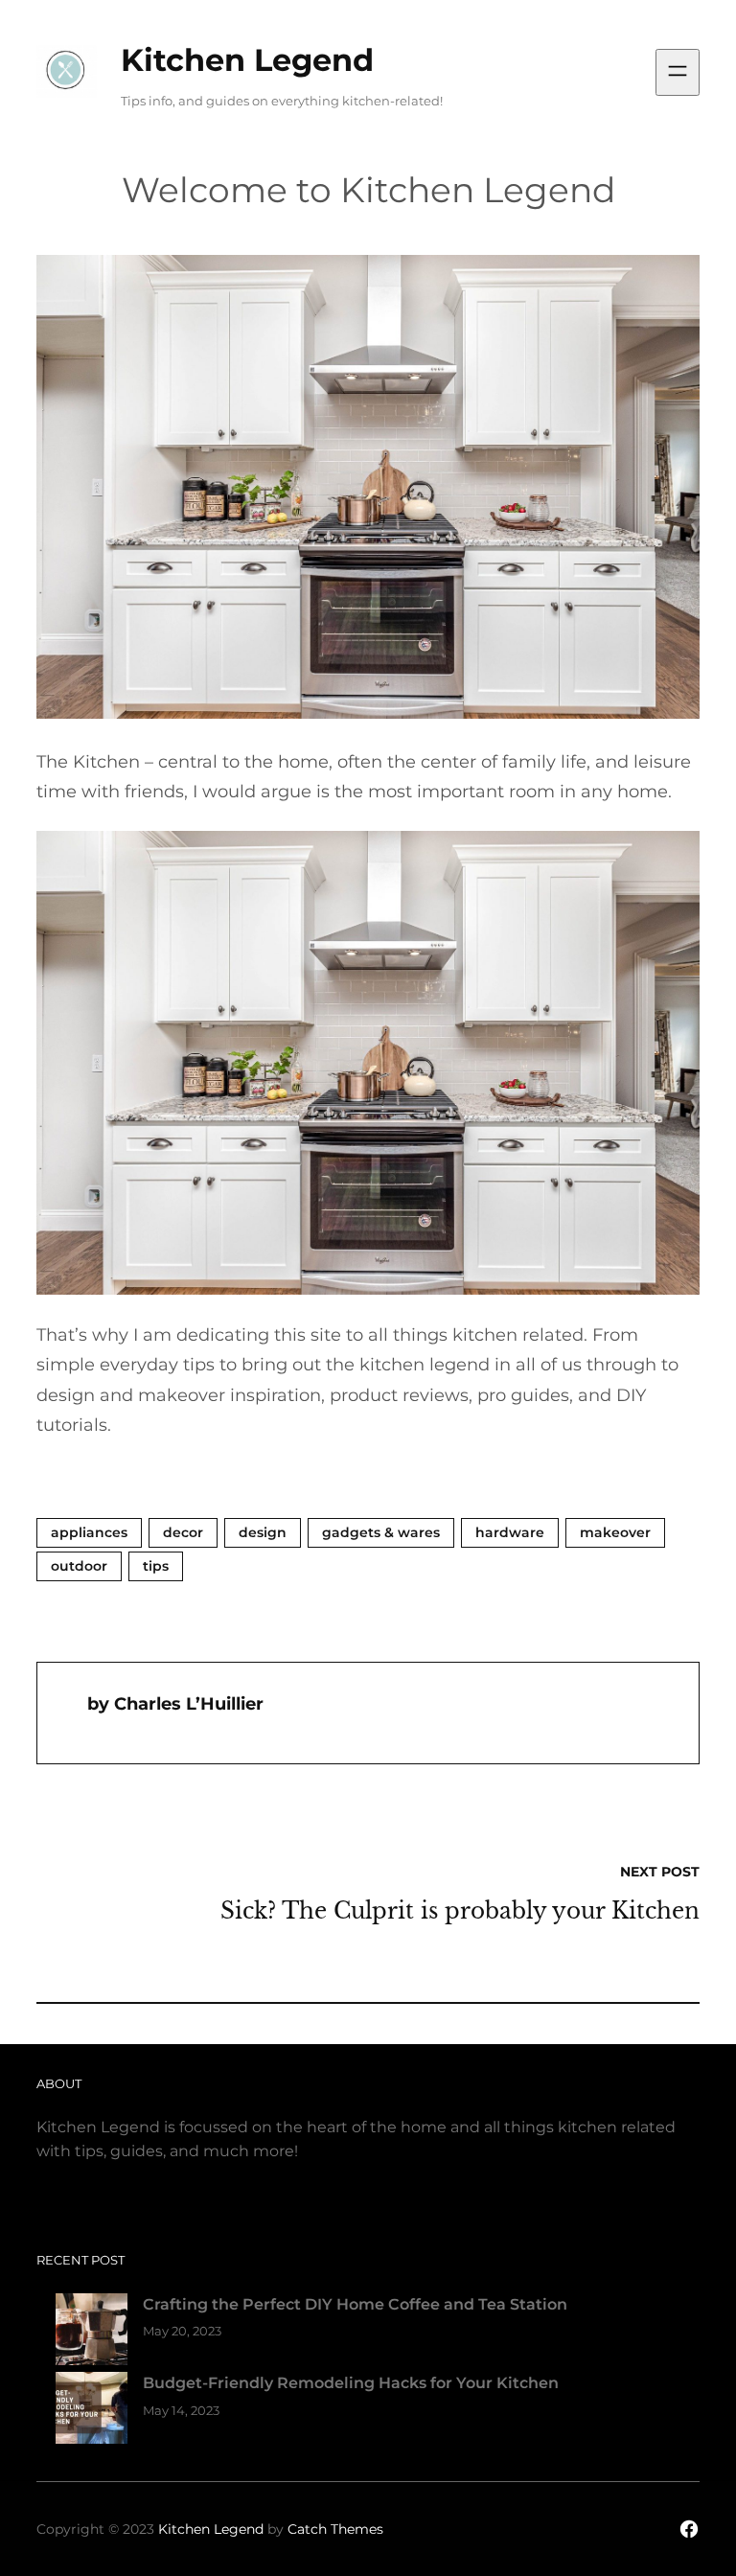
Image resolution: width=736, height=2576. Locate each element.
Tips (156, 1566)
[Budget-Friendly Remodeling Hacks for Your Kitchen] (92, 2412)
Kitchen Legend (247, 60)
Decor (183, 1532)
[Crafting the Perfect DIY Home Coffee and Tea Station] (92, 2333)
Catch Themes (335, 2529)
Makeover (615, 1532)
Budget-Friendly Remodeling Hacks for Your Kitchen (351, 2383)
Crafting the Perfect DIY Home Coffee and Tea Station (355, 2304)
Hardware (510, 1532)
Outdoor (79, 1566)
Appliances (89, 1532)
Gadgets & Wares (381, 1532)
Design (263, 1532)
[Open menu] (678, 72)
